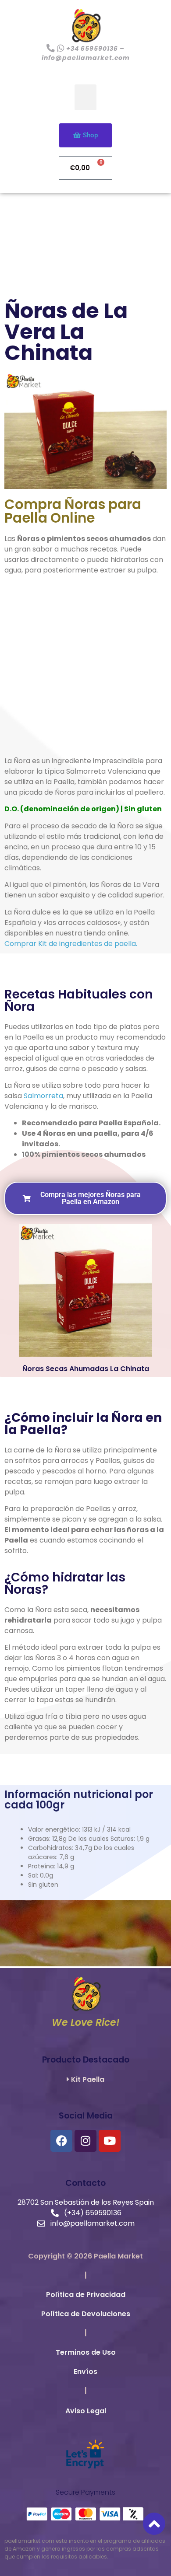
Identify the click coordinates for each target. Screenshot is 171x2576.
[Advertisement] (85, 667)
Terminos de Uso (86, 2352)
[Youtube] (110, 2141)
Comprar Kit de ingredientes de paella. (71, 944)
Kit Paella (87, 2079)
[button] (85, 97)
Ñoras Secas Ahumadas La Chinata (86, 1369)
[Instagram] (85, 2141)
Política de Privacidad (86, 2295)
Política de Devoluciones (86, 2314)
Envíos (85, 2372)
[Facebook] (61, 2141)
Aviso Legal (86, 2411)
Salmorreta (43, 1096)
